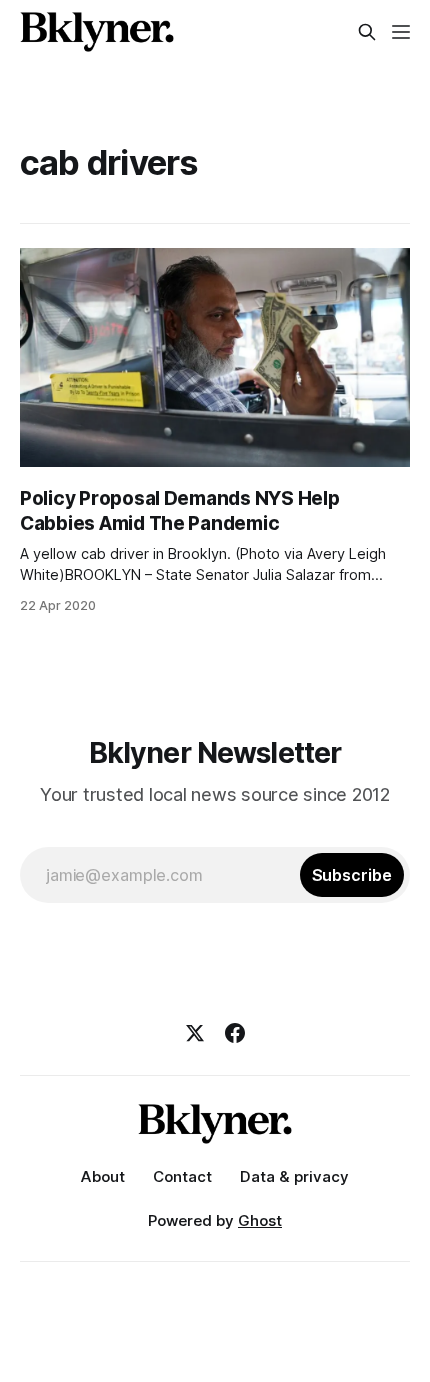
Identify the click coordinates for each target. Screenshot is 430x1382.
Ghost (260, 1220)
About (103, 1176)
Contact (182, 1176)
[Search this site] (367, 32)
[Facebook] (235, 1033)
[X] (195, 1033)
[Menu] (401, 32)
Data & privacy (294, 1176)
